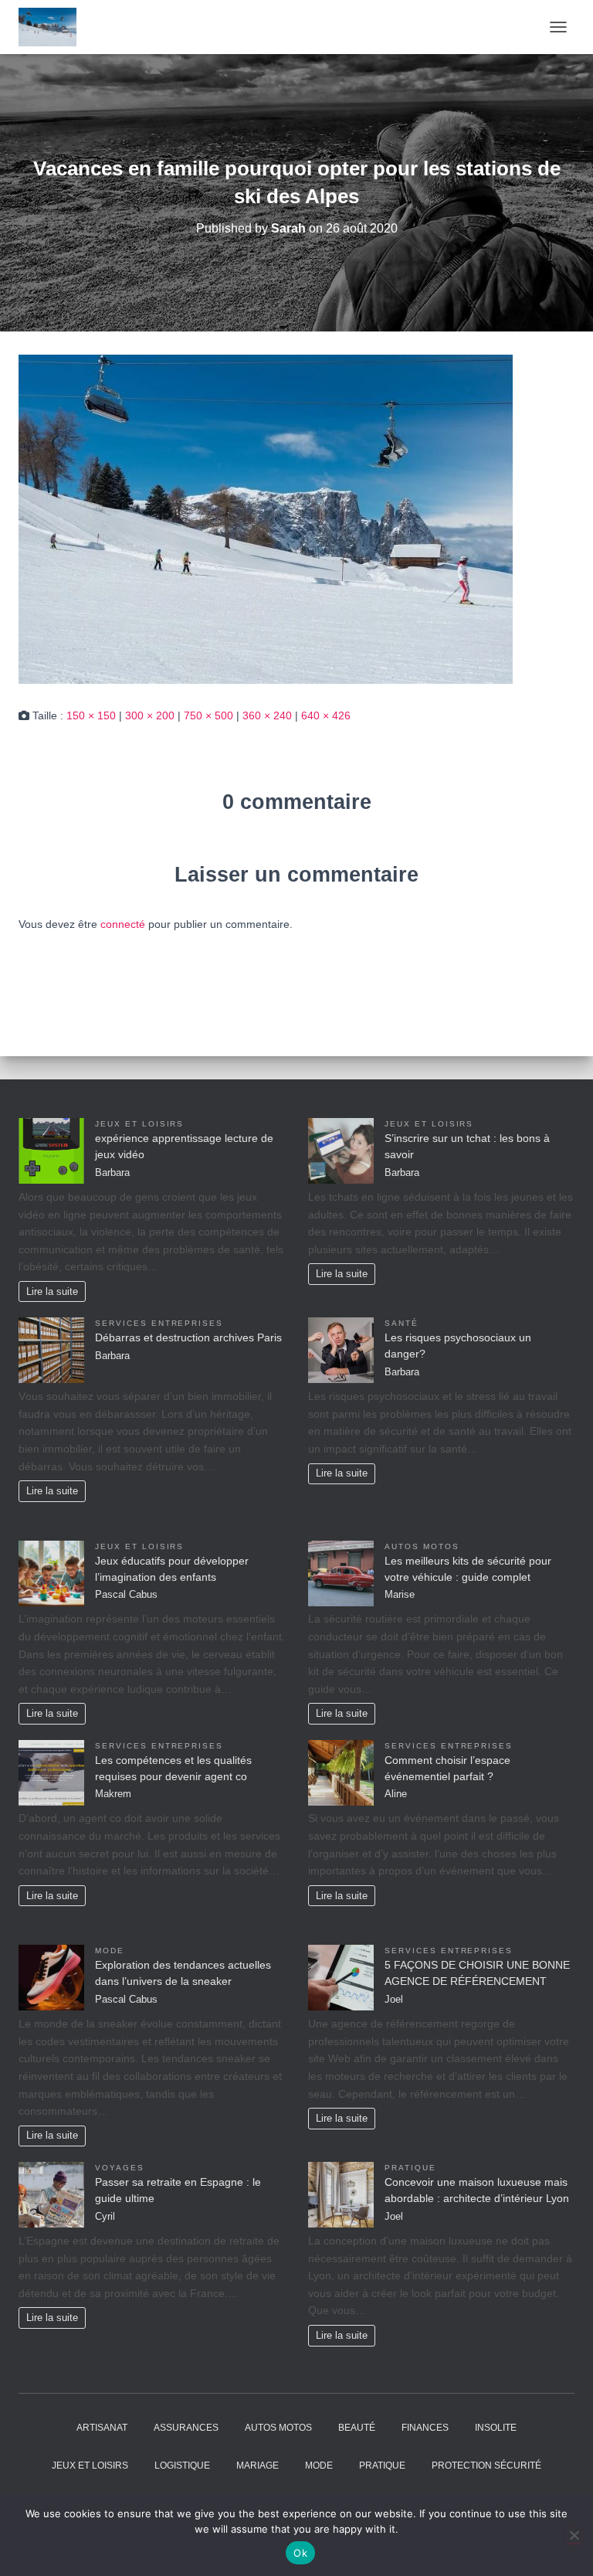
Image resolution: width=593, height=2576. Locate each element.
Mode (110, 1951)
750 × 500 (208, 715)
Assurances (186, 2428)
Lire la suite (52, 1292)
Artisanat (102, 2428)
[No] (574, 2535)
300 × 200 (150, 715)
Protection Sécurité (486, 2466)
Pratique (410, 2168)
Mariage (258, 2466)
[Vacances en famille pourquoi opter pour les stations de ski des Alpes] (266, 518)
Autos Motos (422, 1546)
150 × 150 (91, 715)
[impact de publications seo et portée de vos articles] (53, 27)
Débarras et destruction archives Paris (188, 1337)
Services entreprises (159, 1323)
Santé (402, 1323)
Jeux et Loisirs (139, 1124)
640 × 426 (326, 715)
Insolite (496, 2428)
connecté (123, 924)
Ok (300, 2553)
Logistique (182, 2466)
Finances (425, 2428)
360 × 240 (267, 715)
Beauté (357, 2428)
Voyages (120, 2168)
